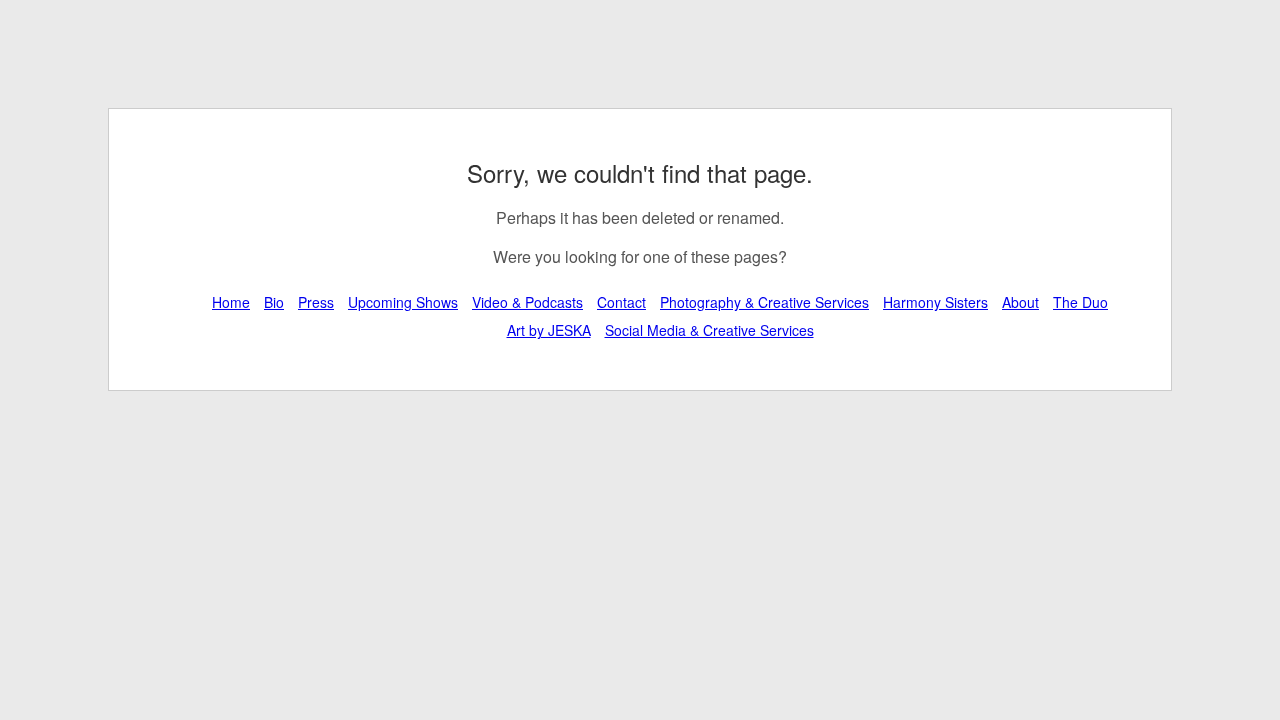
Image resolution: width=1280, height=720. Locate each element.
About (1020, 302)
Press (316, 302)
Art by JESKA (549, 330)
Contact (621, 302)
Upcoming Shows (403, 302)
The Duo (1080, 302)
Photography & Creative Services (764, 302)
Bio (274, 302)
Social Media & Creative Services (709, 330)
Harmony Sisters (935, 302)
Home (231, 302)
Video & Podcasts (527, 302)
